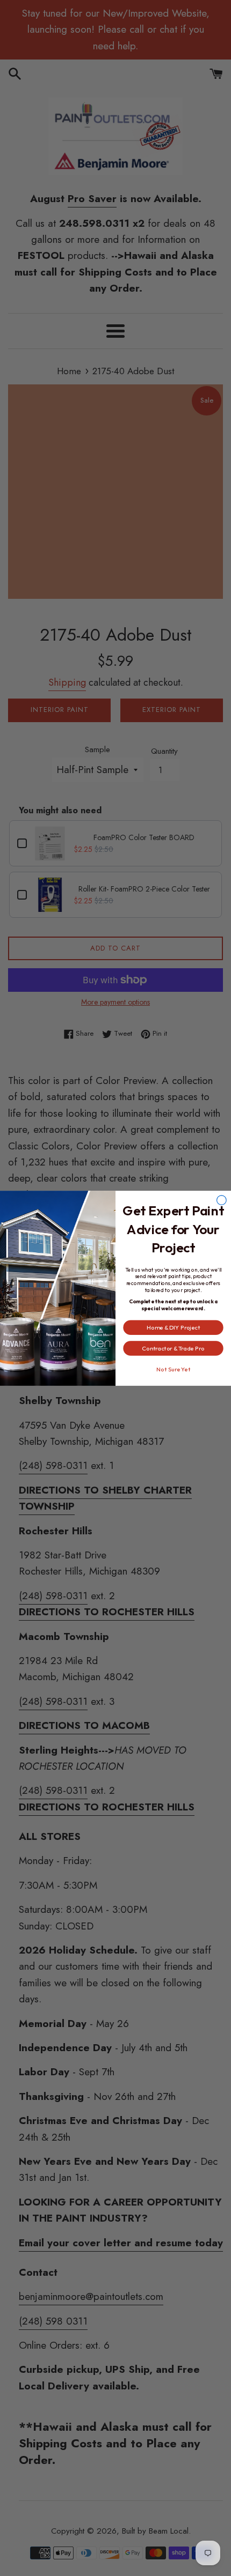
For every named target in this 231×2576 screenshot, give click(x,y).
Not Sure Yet (173, 1369)
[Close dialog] (222, 1200)
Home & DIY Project (173, 1327)
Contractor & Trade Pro (173, 1348)
